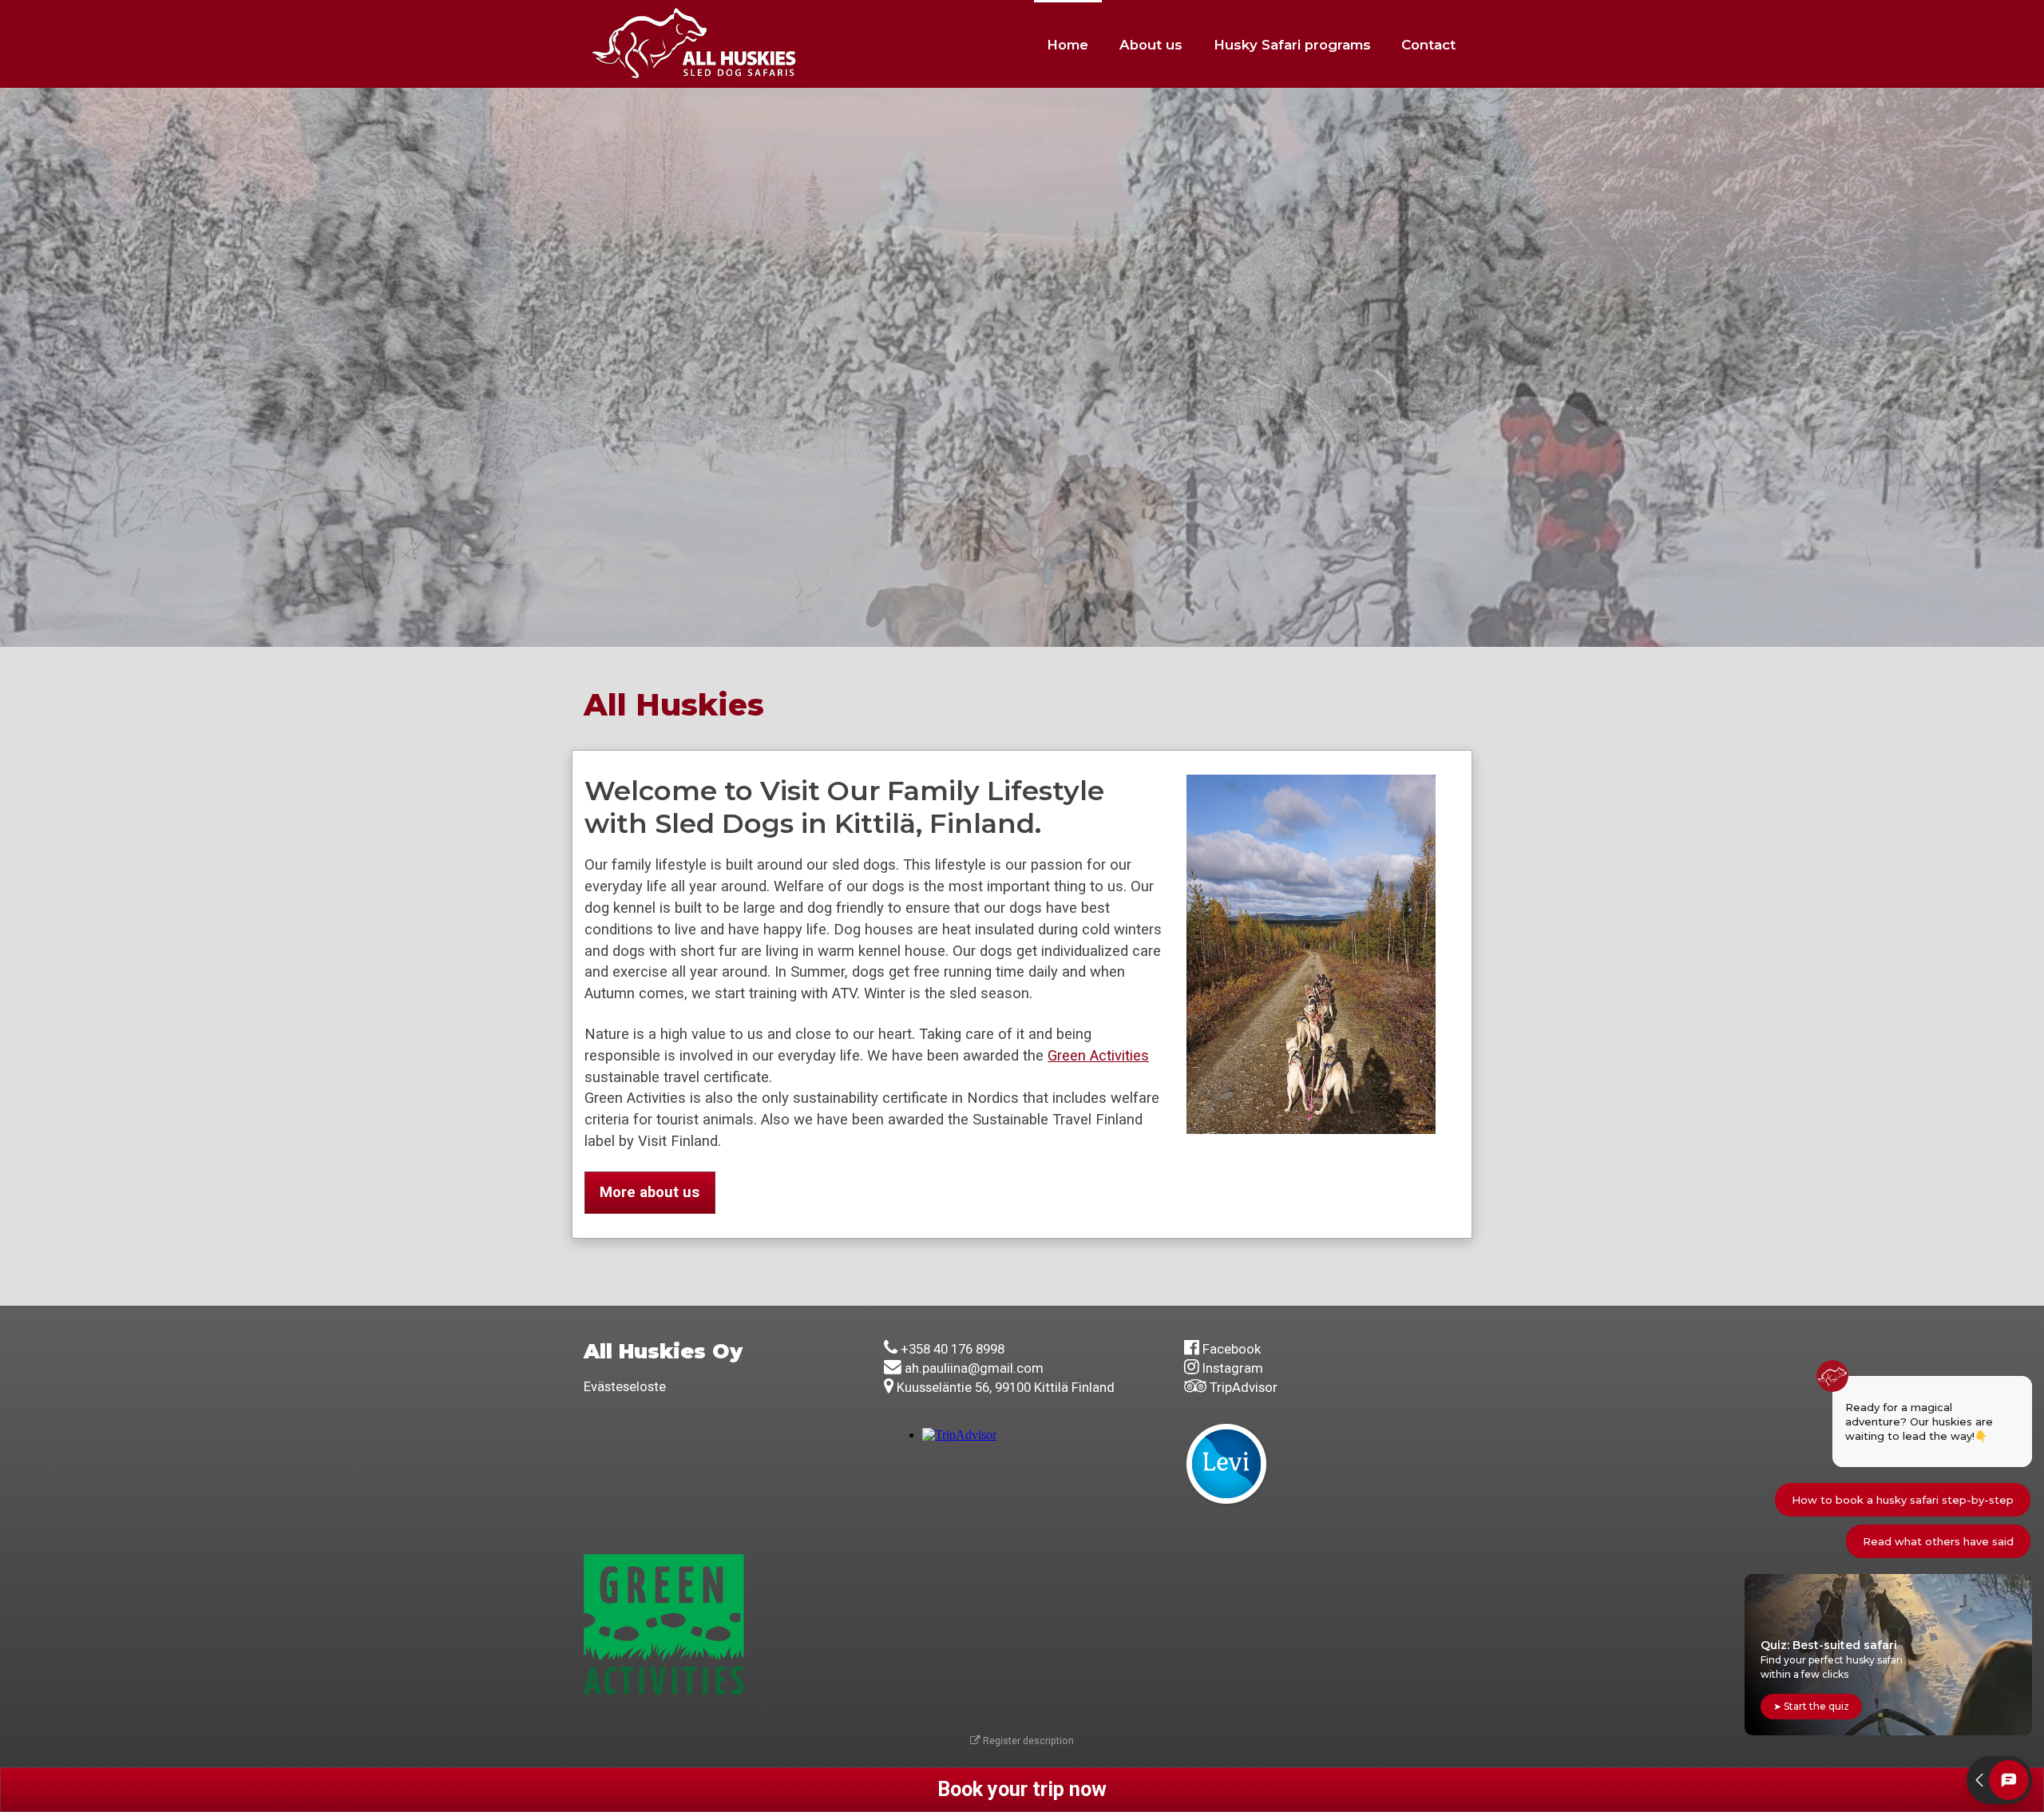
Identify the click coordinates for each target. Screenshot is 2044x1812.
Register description (1027, 1741)
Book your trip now (1022, 1789)
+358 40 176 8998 (953, 1349)
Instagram (1233, 1368)
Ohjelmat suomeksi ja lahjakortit (729, 421)
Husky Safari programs (1292, 45)
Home (1068, 45)
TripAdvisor (1244, 1387)
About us (1151, 45)
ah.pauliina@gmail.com (974, 1368)
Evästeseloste (625, 1386)
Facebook (1232, 1349)
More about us (650, 1192)
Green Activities (1098, 1056)
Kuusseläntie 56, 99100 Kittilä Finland (1006, 1387)
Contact (1428, 45)
